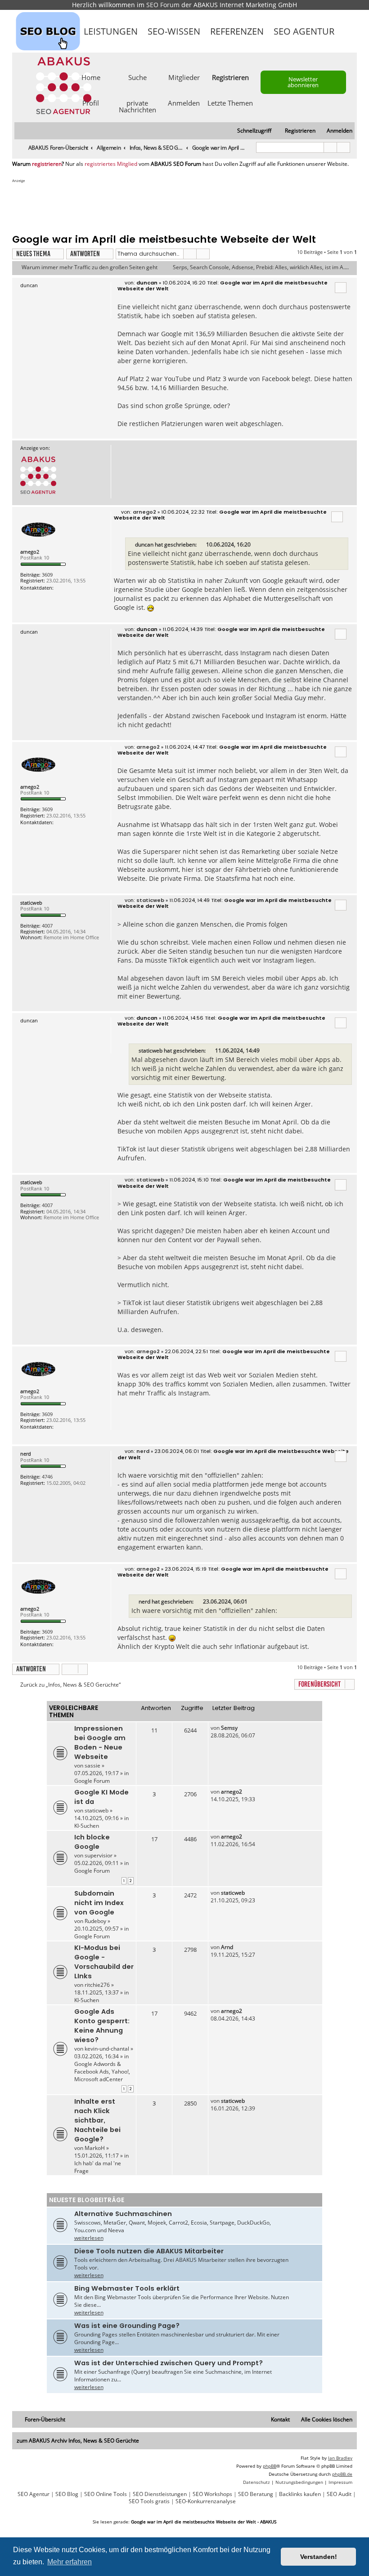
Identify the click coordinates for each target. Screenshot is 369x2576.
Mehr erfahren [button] (70, 2562)
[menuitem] (335, 131)
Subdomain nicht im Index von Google (99, 1903)
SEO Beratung (256, 2494)
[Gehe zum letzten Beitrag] (242, 1728)
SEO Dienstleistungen (160, 2494)
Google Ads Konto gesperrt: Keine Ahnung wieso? (102, 2026)
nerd (26, 1454)
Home (91, 77)
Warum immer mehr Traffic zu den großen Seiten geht (90, 267)
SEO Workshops (212, 2494)
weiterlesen (89, 2238)
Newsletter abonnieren (303, 82)
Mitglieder (184, 77)
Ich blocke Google (92, 1842)
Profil (91, 102)
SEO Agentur (304, 31)
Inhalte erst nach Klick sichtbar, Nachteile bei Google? (97, 2120)
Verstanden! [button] (319, 2557)
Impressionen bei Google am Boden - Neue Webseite (100, 1743)
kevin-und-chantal (107, 2049)
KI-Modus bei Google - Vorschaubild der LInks (104, 1962)
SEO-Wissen (174, 31)
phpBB (270, 2466)
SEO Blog (67, 2494)
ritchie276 (97, 1985)
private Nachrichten (137, 106)
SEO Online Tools (106, 2494)
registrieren (47, 164)
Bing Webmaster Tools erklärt (127, 2288)
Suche (137, 77)
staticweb (31, 903)
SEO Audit (339, 2494)
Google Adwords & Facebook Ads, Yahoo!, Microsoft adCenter (102, 2072)
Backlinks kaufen (300, 2494)
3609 (47, 575)
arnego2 (30, 552)
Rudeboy (95, 1921)
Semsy (229, 1728)
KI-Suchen (87, 1826)
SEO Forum (163, 5)
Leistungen (111, 31)
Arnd (227, 1947)
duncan (144, 544)
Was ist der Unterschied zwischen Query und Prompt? (169, 2363)
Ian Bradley (340, 2458)
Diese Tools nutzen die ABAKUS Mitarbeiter (149, 2251)
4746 (47, 1477)
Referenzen (237, 31)
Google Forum (92, 1781)
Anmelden (184, 102)
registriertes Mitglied (111, 164)
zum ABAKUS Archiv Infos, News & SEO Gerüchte (78, 2441)
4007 (47, 926)
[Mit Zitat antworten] (341, 288)
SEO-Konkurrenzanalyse (206, 2501)
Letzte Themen (230, 102)
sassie (92, 1765)
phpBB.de (342, 2474)
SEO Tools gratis (149, 2501)
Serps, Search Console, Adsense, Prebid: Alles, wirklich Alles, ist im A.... (261, 267)
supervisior (99, 1855)
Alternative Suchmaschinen (123, 2214)
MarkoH (95, 2148)
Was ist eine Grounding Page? (127, 2326)
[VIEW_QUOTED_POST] (202, 545)
